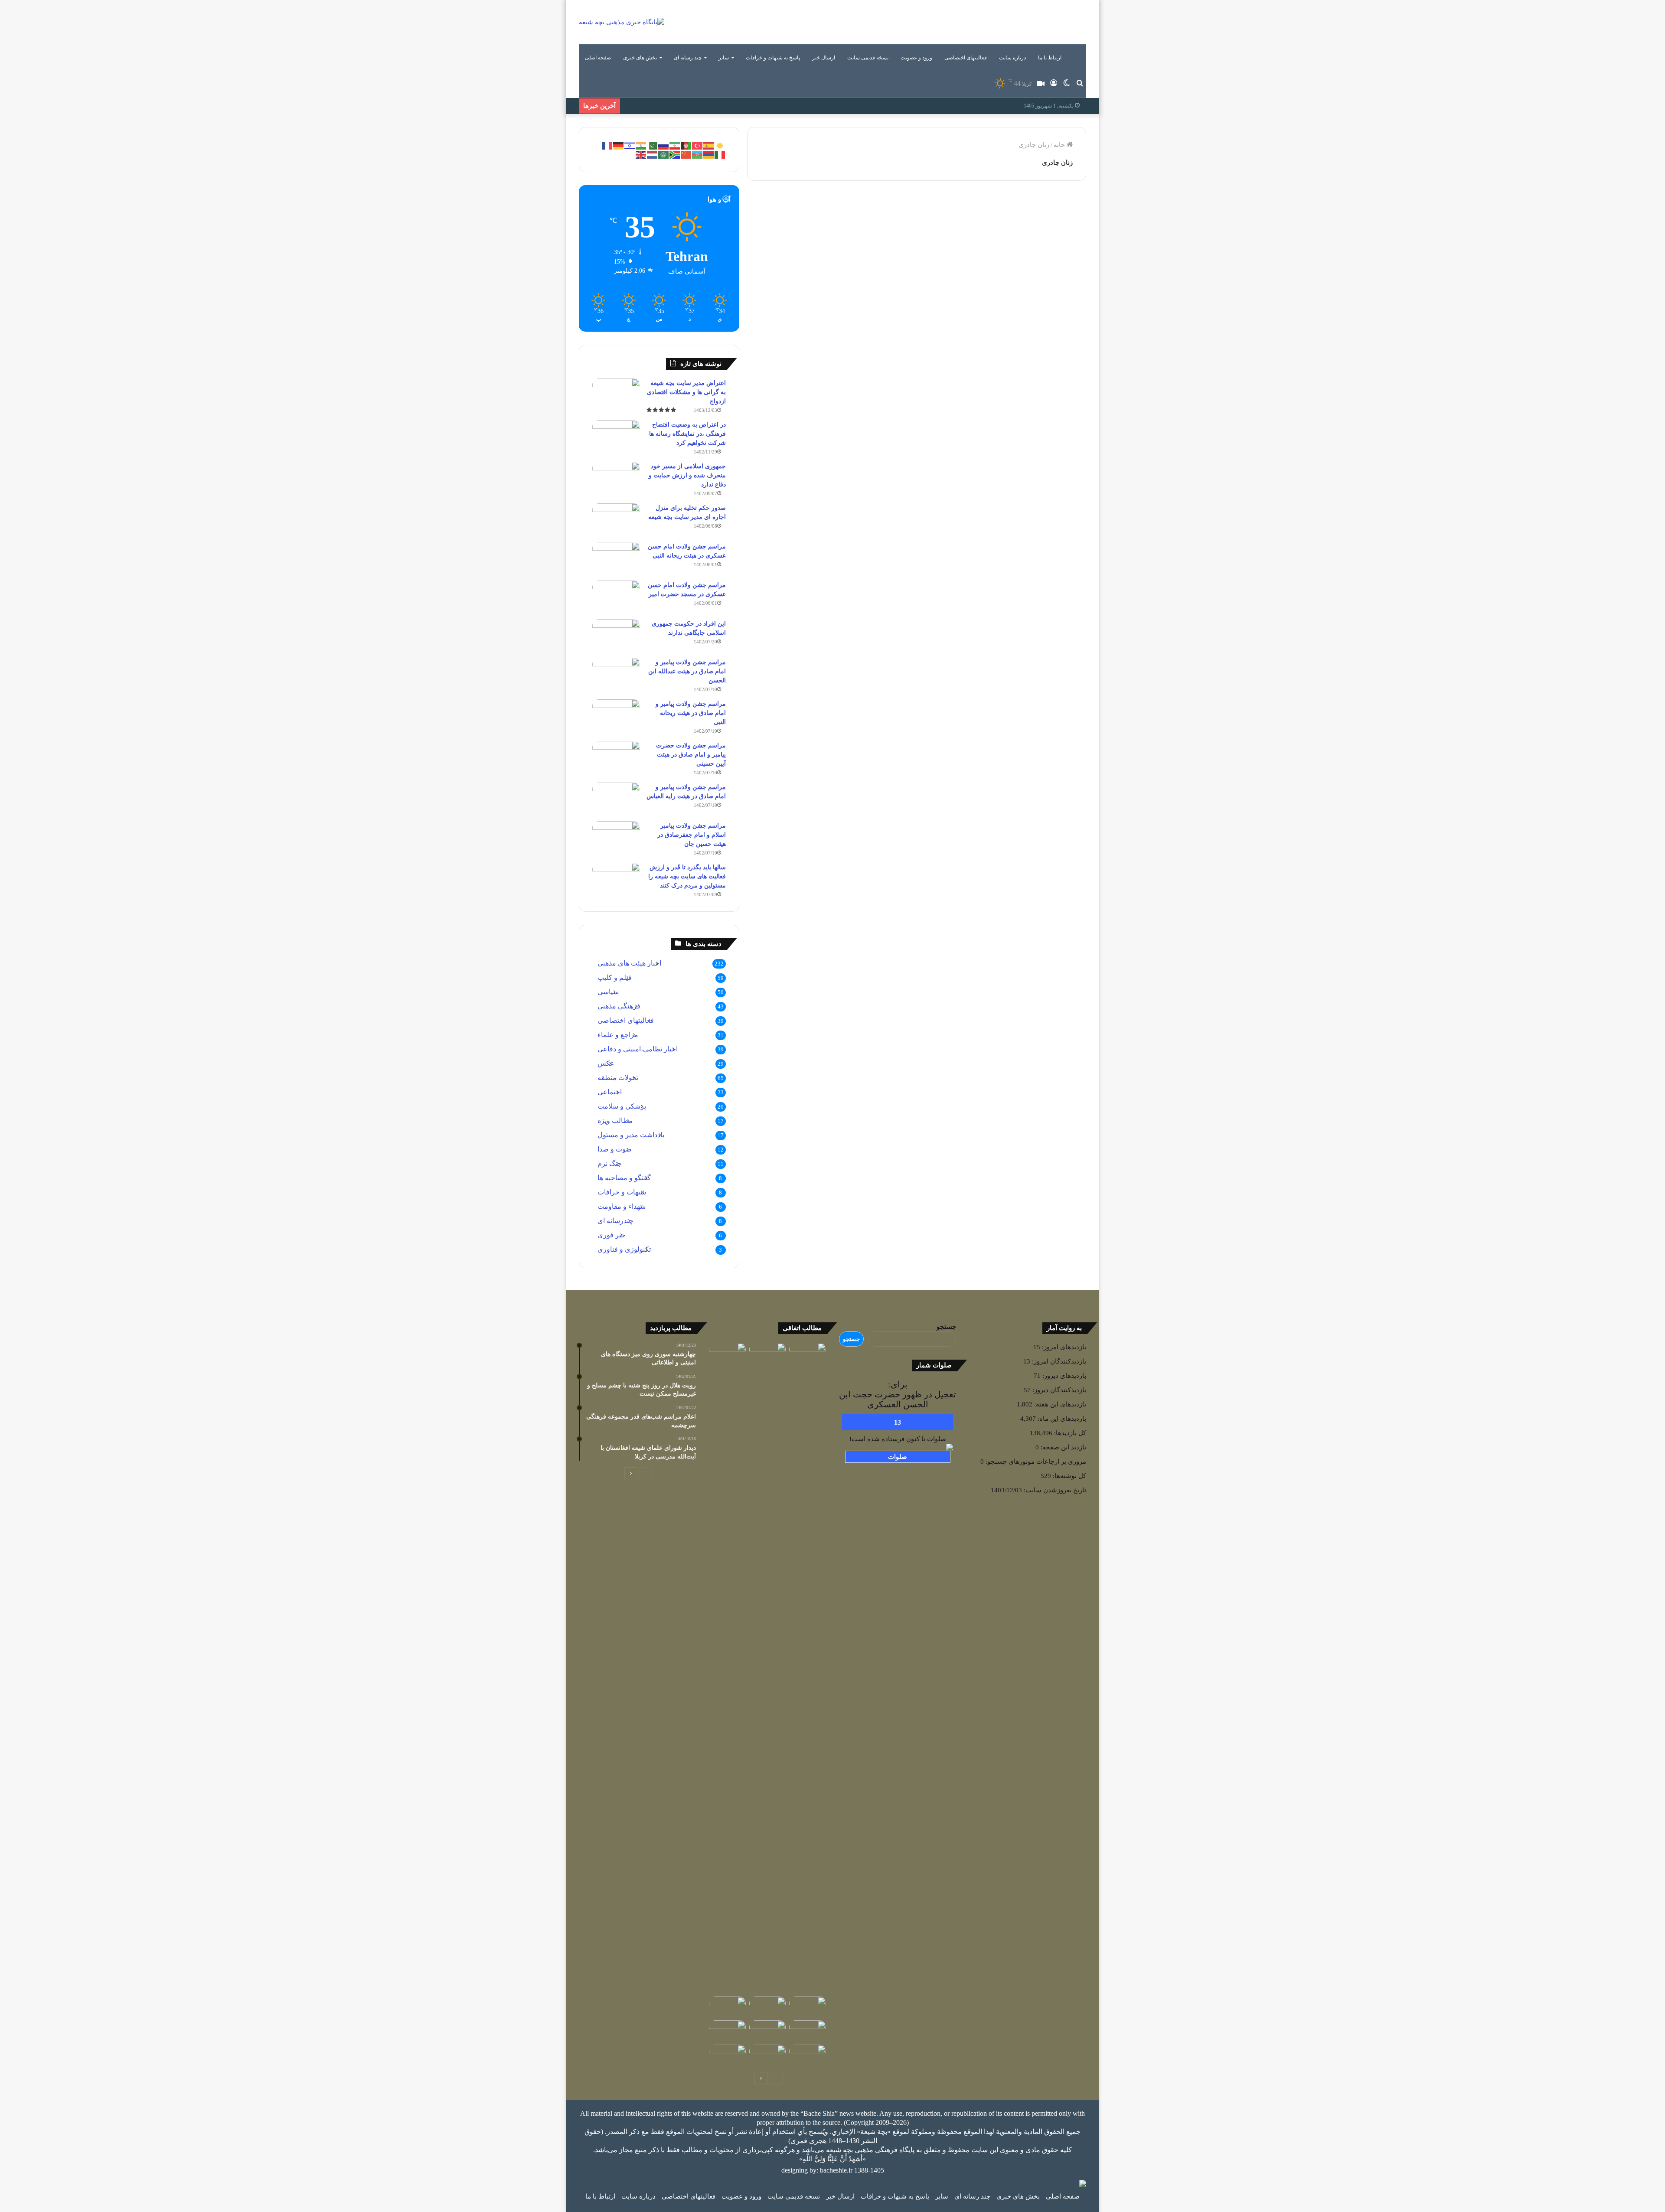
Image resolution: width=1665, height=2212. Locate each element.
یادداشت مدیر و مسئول (631, 1135)
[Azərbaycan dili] (698, 154)
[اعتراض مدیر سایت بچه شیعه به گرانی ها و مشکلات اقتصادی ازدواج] (616, 395)
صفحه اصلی (598, 58)
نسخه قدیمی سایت (868, 58)
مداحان (879, 212)
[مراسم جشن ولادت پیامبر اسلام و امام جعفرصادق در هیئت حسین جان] (616, 837)
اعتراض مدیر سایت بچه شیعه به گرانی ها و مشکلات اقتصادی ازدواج (686, 392)
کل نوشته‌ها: (1069, 1476)
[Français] (607, 145)
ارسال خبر (824, 58)
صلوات (898, 1457)
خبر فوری (612, 1235)
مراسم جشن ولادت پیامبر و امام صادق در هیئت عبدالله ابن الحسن (687, 671)
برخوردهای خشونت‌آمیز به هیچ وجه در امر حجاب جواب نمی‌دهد (829, 435)
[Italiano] (720, 154)
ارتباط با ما (1050, 58)
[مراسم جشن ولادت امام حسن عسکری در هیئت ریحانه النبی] (616, 558)
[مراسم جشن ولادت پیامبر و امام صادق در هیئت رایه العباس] (616, 799)
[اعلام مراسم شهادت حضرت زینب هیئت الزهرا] (808, 2007)
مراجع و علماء (618, 1035)
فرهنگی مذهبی (1047, 212)
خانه (1060, 145)
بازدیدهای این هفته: (1059, 1404)
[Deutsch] (619, 145)
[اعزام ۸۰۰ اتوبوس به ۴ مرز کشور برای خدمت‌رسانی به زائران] (808, 2031)
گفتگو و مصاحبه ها (867, 405)
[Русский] (664, 145)
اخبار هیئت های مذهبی (629, 963)
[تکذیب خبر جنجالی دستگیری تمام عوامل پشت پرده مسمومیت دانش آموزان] (727, 1668)
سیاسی (608, 992)
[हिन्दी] (641, 145)
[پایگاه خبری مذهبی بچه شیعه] (622, 22)
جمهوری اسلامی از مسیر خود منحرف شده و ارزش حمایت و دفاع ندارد (687, 475)
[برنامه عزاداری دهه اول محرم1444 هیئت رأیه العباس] (808, 2055)
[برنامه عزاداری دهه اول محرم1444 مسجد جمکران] (727, 2031)
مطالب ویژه (615, 1121)
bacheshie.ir (836, 2170)
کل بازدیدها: (1069, 1433)
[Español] (709, 145)
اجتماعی (610, 1092)
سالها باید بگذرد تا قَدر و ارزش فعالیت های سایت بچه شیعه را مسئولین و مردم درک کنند (687, 876)
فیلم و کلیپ (615, 977)
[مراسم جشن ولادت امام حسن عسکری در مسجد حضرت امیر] (616, 597)
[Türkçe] (698, 145)
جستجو (946, 1327)
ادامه (884, 352)
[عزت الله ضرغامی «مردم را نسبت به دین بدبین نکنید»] (768, 2031)
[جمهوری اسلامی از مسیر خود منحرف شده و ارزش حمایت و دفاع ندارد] (616, 478)
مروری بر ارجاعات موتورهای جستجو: (1035, 1462)
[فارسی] (675, 145)
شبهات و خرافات (622, 1192)
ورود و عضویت (916, 58)
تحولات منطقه (618, 1078)
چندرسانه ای (615, 1221)
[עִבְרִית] (630, 145)
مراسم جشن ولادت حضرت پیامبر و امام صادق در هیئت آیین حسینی (691, 755)
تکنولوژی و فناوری (624, 1249)
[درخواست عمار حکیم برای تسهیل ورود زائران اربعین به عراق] (768, 2007)
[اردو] (653, 145)
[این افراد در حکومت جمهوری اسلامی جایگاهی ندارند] (616, 635)
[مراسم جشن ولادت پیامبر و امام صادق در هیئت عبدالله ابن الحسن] (616, 674)
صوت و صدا (615, 1149)
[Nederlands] (653, 154)
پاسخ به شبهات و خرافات (773, 58)
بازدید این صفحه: (1063, 1447)
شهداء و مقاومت (622, 1206)
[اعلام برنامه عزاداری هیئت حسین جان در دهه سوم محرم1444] (727, 2055)
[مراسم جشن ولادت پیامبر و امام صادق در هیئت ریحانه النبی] (616, 716)
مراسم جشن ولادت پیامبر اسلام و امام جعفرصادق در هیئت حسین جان (692, 835)
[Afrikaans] (675, 154)
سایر (724, 58)
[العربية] (664, 154)
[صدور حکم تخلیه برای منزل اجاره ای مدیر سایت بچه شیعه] (616, 520)
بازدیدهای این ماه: (1061, 1419)
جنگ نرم (610, 1163)
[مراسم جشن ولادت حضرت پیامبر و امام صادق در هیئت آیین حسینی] (616, 757)
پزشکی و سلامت (622, 1106)
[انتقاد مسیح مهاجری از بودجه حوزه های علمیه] (768, 1354)
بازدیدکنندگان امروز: (1058, 1361)
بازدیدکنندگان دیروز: (1058, 1390)
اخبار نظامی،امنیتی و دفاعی (638, 1049)
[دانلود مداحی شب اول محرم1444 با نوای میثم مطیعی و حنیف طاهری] (727, 2007)
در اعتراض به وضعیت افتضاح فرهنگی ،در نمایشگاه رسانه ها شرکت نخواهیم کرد (687, 434)
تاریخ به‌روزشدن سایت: (1054, 1490)
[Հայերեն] (709, 154)
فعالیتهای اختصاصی (966, 58)
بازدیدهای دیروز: (1063, 1376)
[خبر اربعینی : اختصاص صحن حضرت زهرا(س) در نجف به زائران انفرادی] (808, 1353)
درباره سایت (1012, 58)
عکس (606, 1063)
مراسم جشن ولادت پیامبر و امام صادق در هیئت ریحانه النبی (691, 713)
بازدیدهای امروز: (1063, 1347)
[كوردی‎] (720, 145)
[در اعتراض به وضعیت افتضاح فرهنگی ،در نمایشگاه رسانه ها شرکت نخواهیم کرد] (616, 436)
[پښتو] (686, 145)
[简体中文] (686, 154)
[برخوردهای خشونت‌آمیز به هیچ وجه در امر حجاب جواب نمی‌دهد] (828, 807)
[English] (641, 154)
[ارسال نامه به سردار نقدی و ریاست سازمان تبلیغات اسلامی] (768, 2055)
